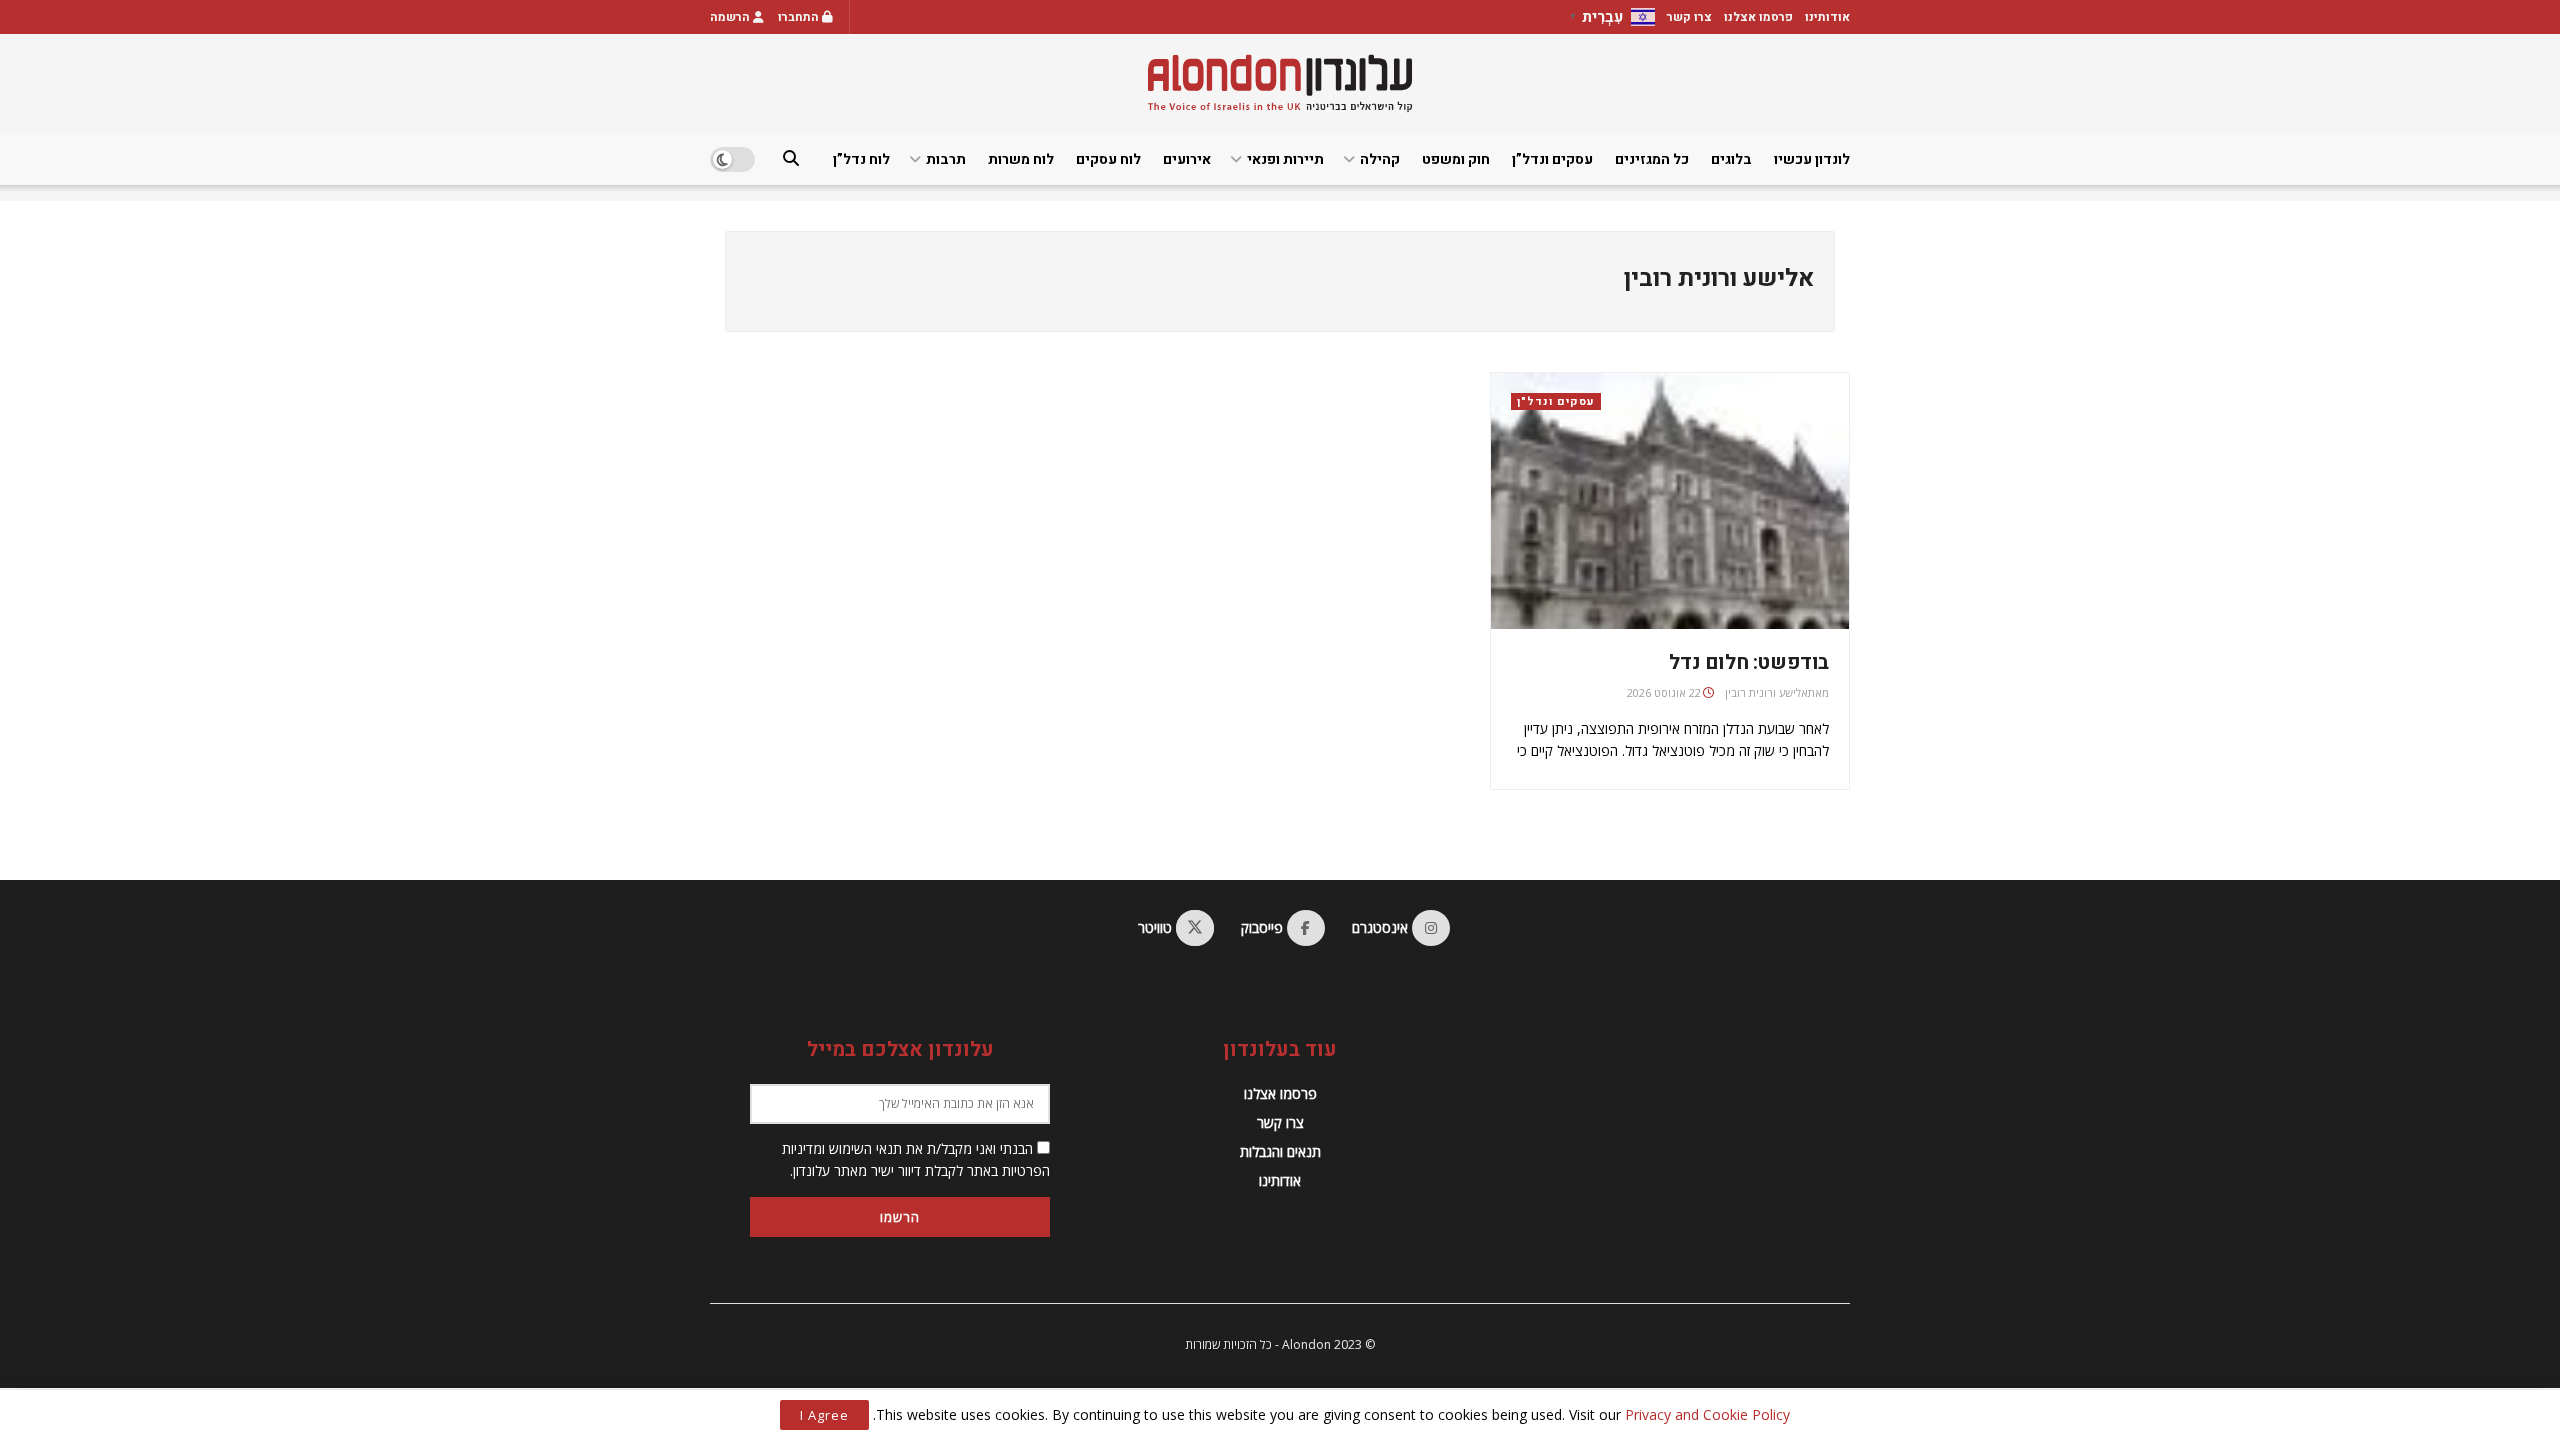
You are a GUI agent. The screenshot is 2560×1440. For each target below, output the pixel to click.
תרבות (946, 159)
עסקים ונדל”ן (1552, 159)
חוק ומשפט (1456, 159)
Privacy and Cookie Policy (1707, 1414)
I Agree (824, 1415)
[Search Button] (791, 159)
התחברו (800, 17)
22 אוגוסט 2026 (1664, 692)
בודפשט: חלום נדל (1749, 662)
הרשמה (731, 17)
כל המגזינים (1652, 159)
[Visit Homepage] (1280, 83)
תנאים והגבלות (1280, 1151)
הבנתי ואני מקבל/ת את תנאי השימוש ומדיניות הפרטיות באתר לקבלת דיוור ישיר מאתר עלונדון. (916, 1159)
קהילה (1380, 159)
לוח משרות (1021, 159)
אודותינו (1827, 17)
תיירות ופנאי (1285, 159)
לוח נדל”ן (861, 159)
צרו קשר (1689, 17)
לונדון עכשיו (1812, 159)
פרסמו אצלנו (1758, 17)
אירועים (1187, 159)
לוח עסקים (1108, 159)
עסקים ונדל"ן (1556, 401)
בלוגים (1731, 159)
